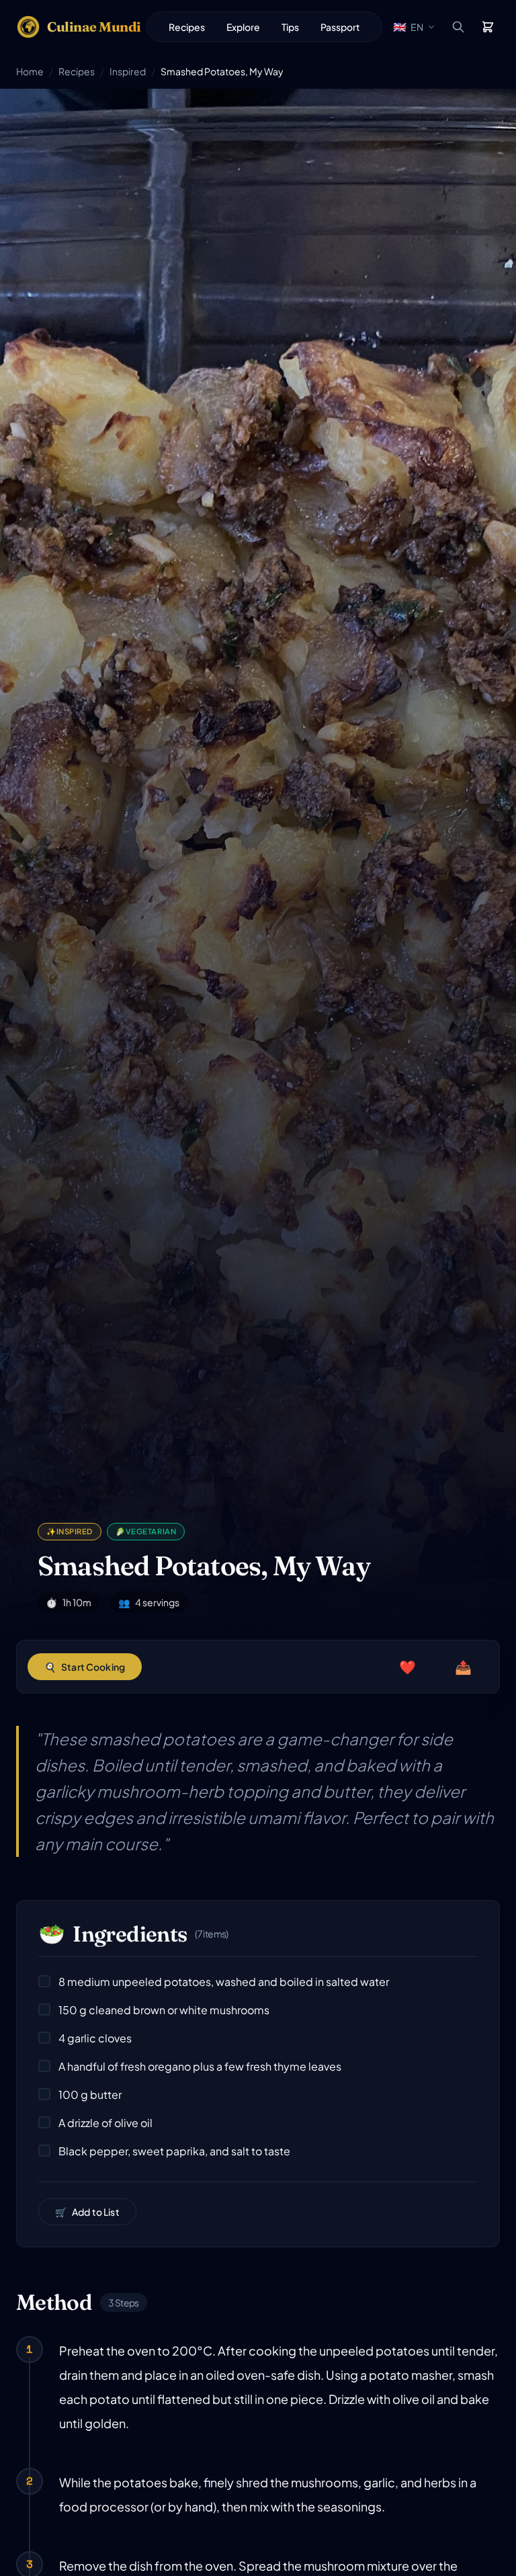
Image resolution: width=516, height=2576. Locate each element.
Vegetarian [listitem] (146, 1531)
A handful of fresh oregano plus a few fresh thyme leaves (200, 2066)
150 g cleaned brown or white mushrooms (164, 2010)
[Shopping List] (488, 27)
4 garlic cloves (95, 2038)
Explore (243, 27)
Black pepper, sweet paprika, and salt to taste (174, 2151)
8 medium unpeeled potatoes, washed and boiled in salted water (224, 1982)
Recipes (187, 27)
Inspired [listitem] (70, 1531)
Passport (340, 27)
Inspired (128, 71)
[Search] (458, 27)
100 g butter (90, 2094)
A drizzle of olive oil (105, 2123)
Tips (290, 27)
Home (30, 71)
